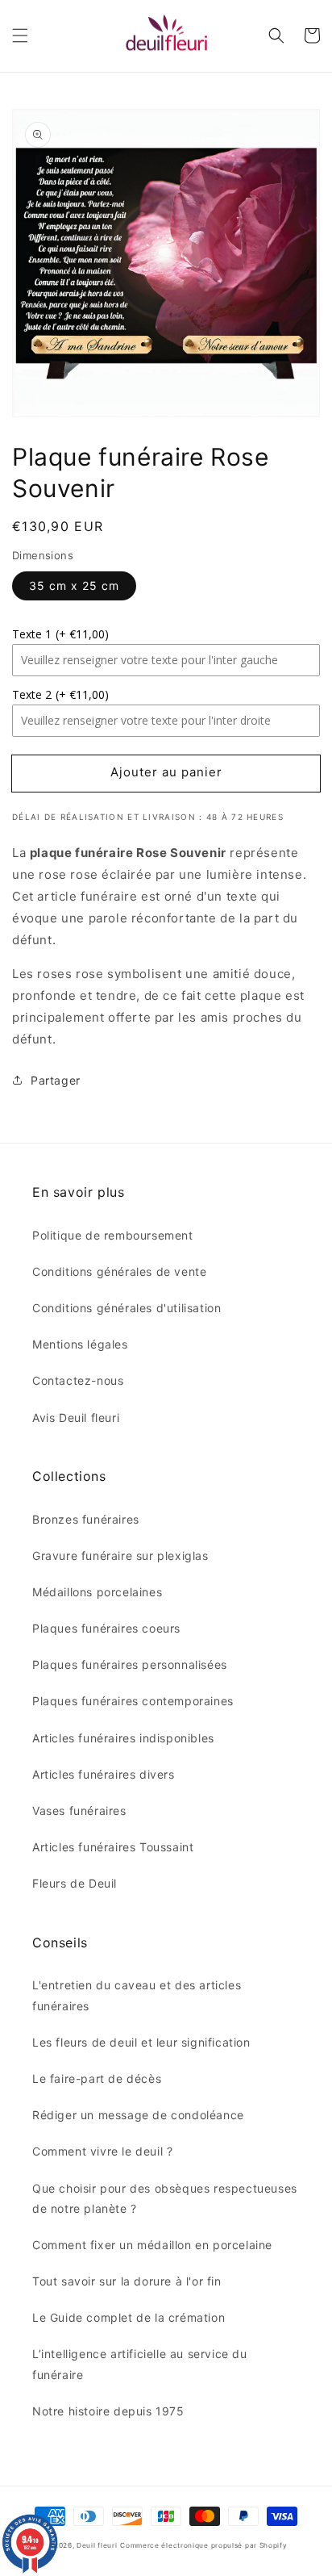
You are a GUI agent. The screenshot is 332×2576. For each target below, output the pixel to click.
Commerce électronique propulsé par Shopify (203, 2545)
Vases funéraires (79, 1811)
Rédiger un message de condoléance (138, 2115)
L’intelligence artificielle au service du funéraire (140, 2364)
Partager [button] (56, 1080)
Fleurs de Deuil (75, 1883)
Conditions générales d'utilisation (127, 1308)
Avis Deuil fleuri (76, 1418)
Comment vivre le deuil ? (102, 2151)
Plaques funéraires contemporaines (133, 1701)
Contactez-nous (78, 1380)
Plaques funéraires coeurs (106, 1628)
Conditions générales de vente (119, 1271)
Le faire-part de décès (97, 2078)
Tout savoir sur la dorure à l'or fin (127, 2281)
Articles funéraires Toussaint (113, 1847)
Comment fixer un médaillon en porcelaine (152, 2245)
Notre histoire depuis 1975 (108, 2411)
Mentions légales (80, 1344)
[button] (20, 36)
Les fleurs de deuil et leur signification (141, 2042)
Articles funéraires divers (104, 1774)
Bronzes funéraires (86, 1519)
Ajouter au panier (166, 772)
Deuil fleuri (97, 2545)
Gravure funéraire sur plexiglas (120, 1556)
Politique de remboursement (113, 1235)
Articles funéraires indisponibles (123, 1738)
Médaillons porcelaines (97, 1592)
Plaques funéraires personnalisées (130, 1664)
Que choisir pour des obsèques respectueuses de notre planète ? (165, 2198)
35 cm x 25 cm (74, 585)
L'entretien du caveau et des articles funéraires (137, 1995)
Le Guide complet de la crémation (129, 2317)
